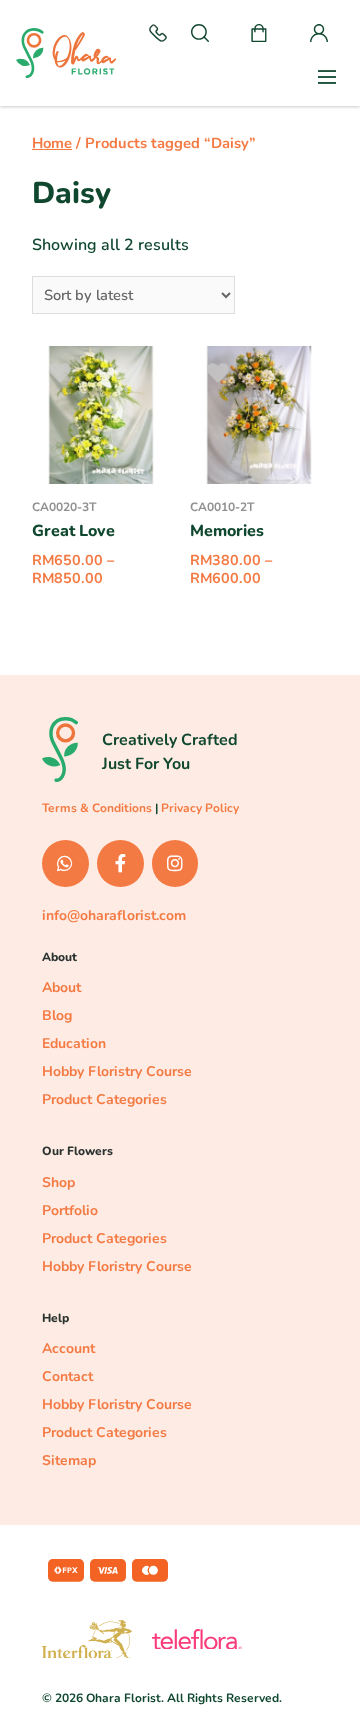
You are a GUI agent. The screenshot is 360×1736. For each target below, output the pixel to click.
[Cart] (259, 34)
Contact (67, 1376)
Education (74, 1043)
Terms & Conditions (97, 808)
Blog (57, 1015)
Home (52, 143)
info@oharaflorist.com (114, 915)
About (61, 987)
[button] (158, 34)
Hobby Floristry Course (117, 1071)
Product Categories (104, 1099)
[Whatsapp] (65, 863)
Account (68, 1348)
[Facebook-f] (120, 863)
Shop (58, 1182)
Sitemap (69, 1460)
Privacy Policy (200, 808)
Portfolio (70, 1210)
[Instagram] (175, 863)
